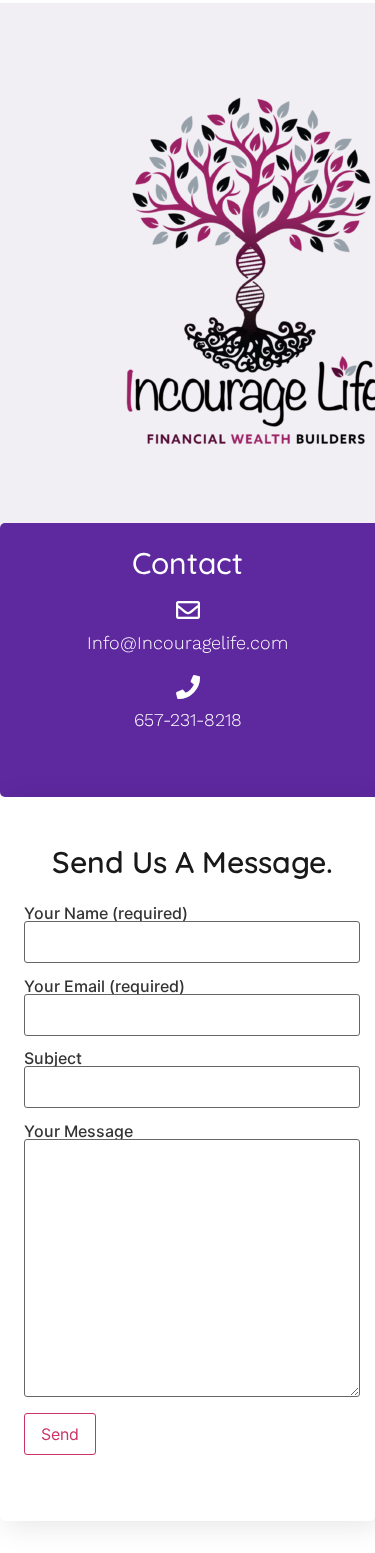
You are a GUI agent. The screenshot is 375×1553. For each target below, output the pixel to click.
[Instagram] (228, 762)
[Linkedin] (268, 762)
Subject (53, 1059)
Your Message (78, 1132)
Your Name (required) (106, 914)
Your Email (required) (104, 987)
